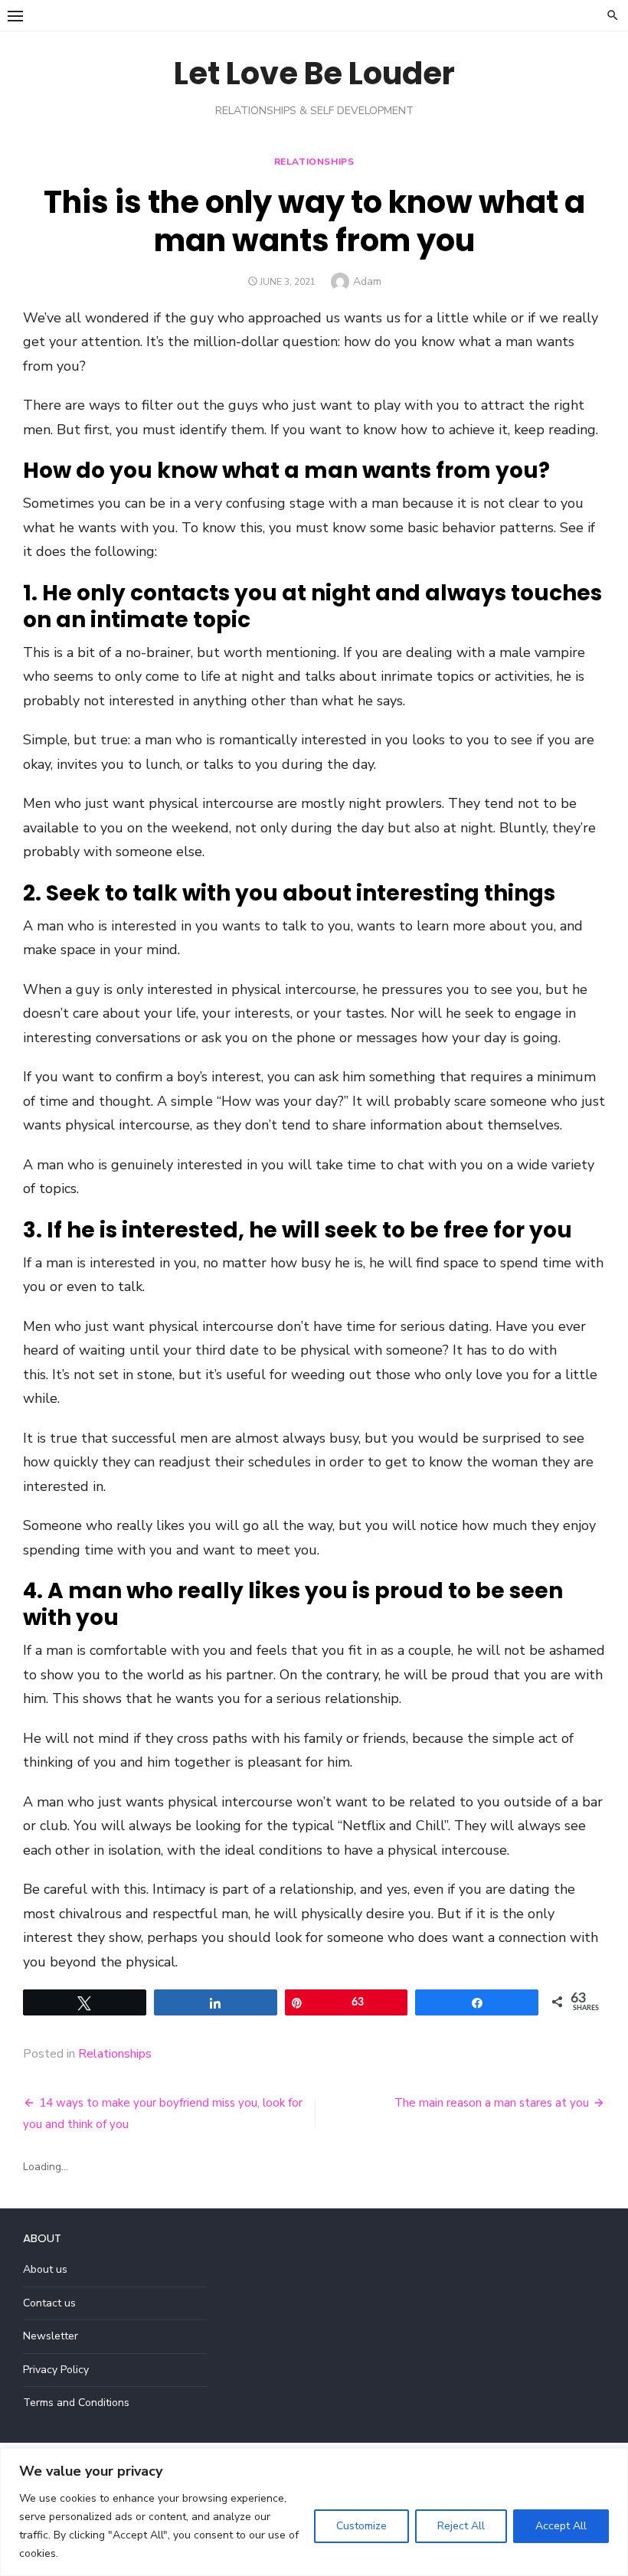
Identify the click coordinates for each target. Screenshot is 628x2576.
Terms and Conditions (76, 2403)
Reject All (461, 2526)
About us (45, 2269)
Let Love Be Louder (314, 74)
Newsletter (51, 2336)
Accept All (561, 2526)
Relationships (314, 162)
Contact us (49, 2303)
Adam (367, 281)
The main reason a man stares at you (492, 2103)
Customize (361, 2526)
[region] (314, 2512)
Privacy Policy (56, 2370)
